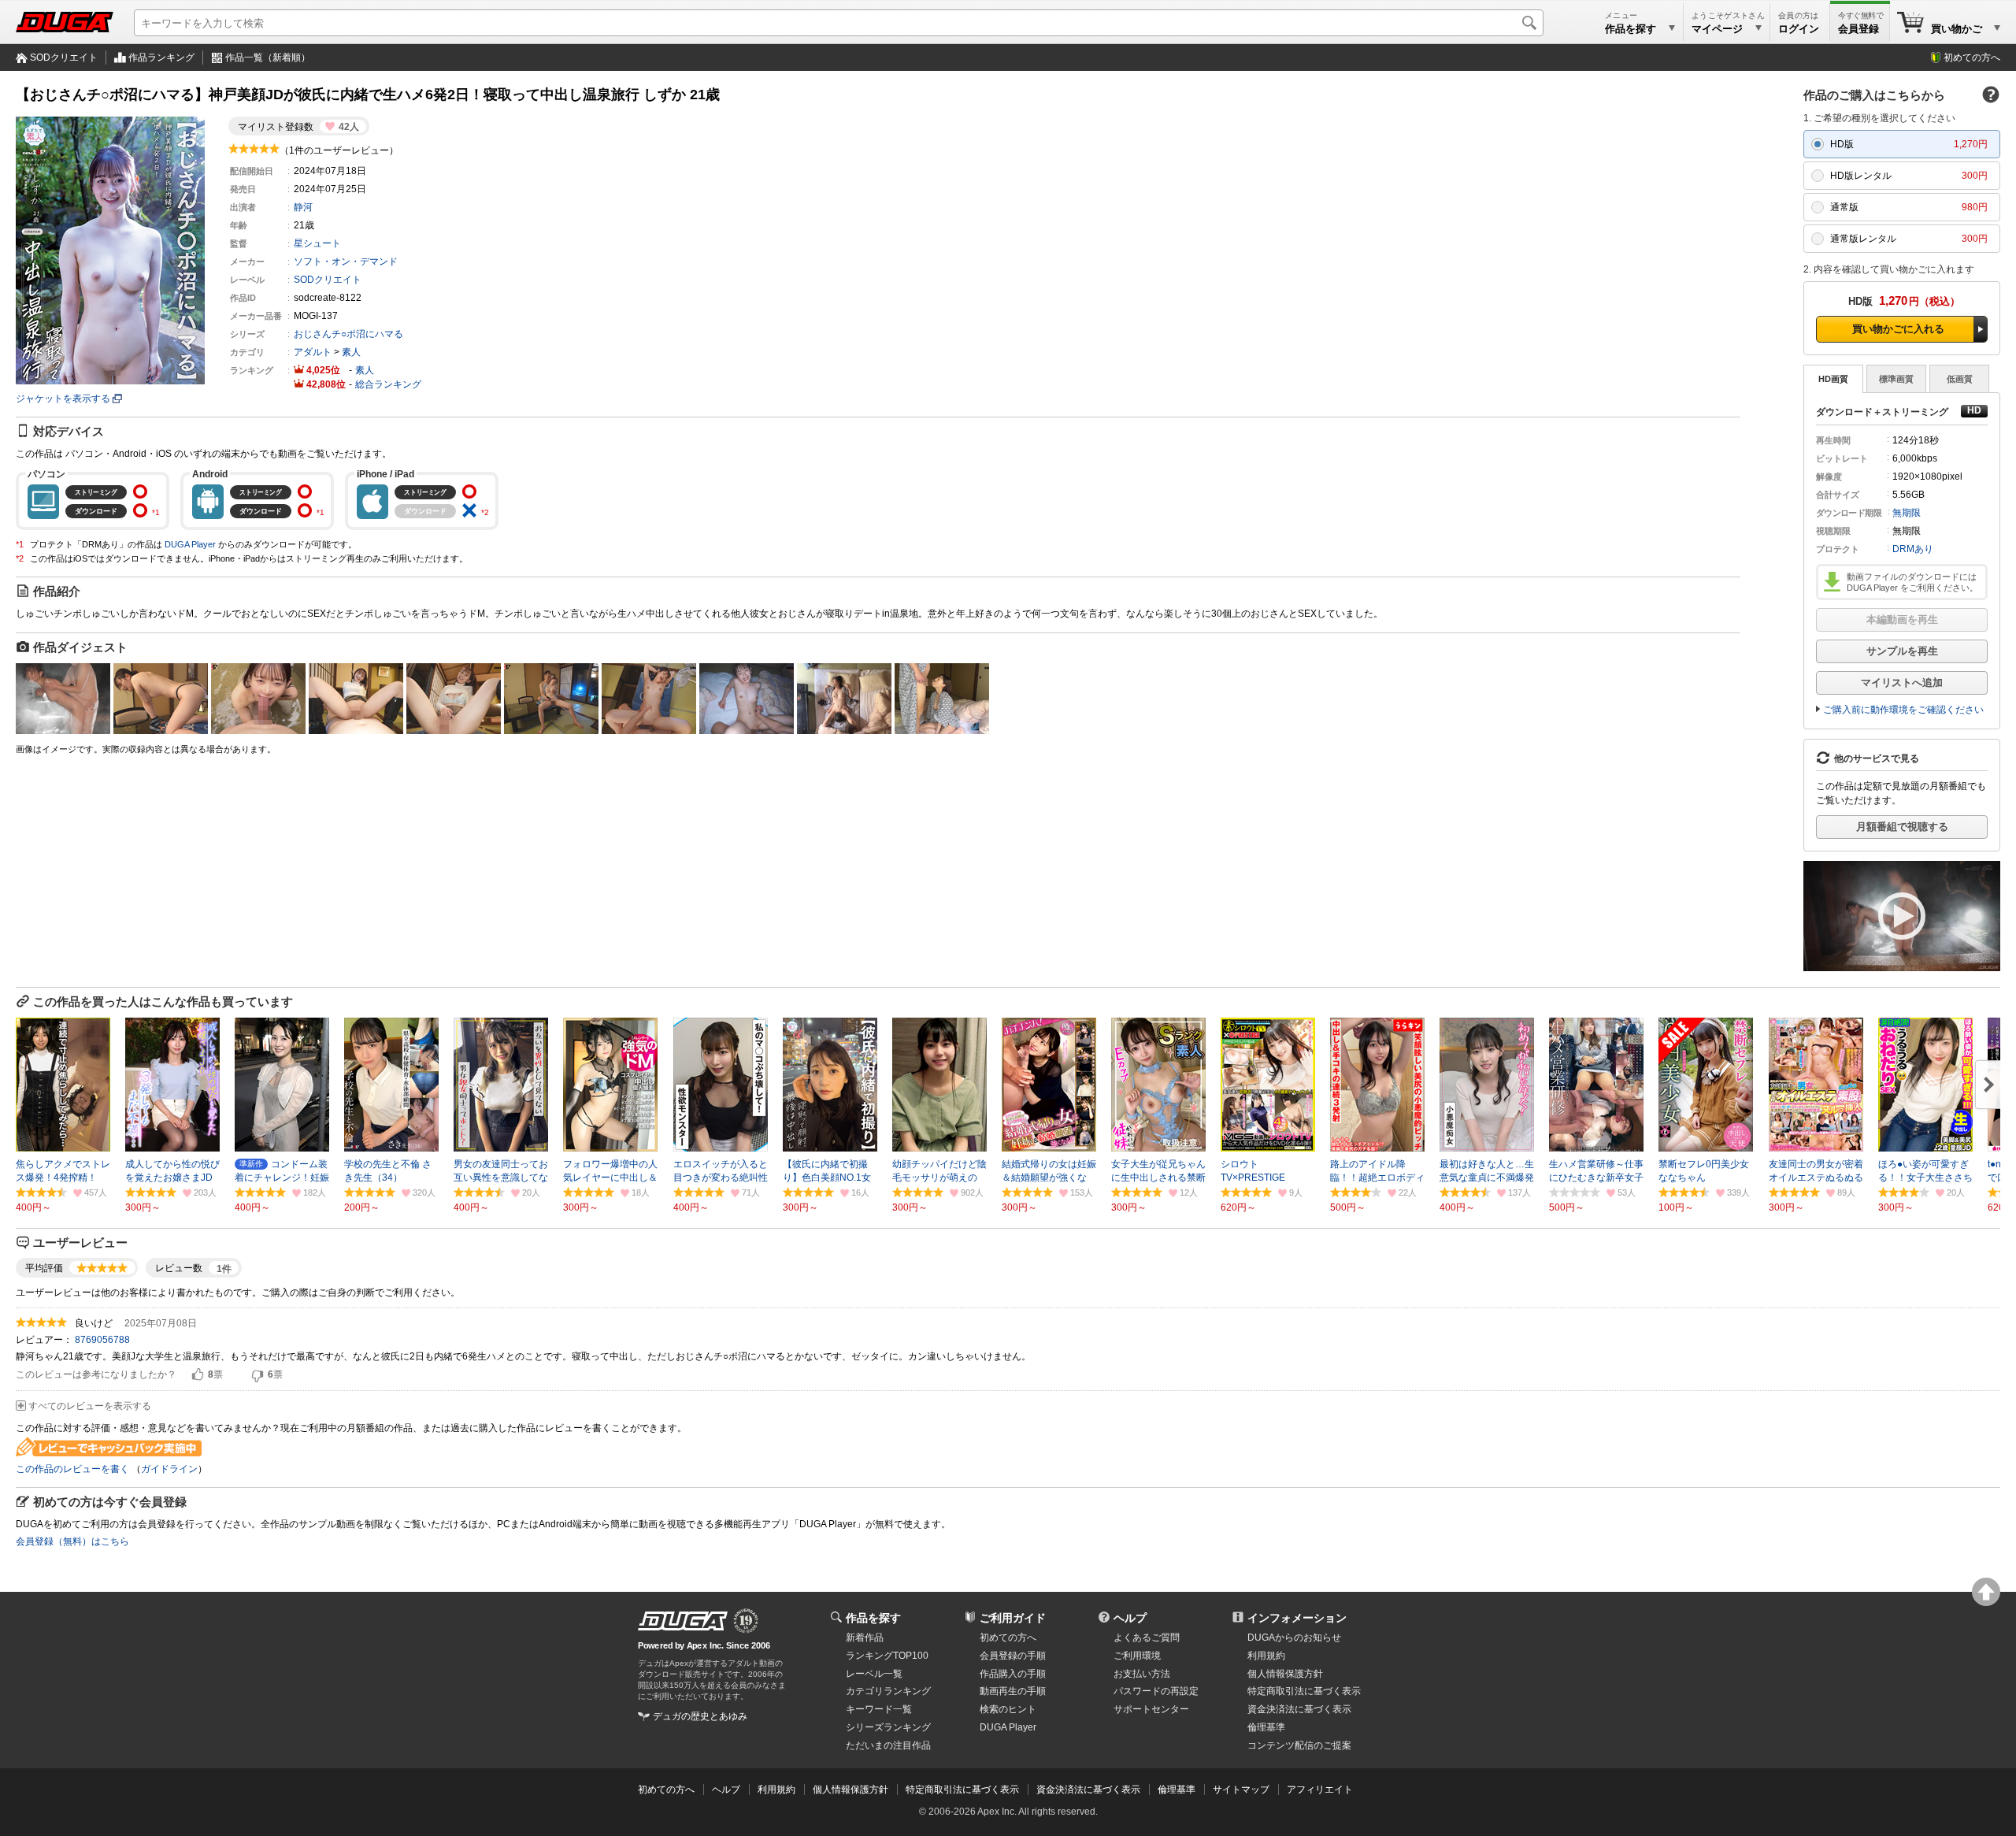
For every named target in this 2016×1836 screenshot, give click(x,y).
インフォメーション (1297, 1618)
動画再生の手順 (1013, 1691)
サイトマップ (1241, 1790)
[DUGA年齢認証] (683, 1621)
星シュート (317, 243)
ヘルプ (1130, 1618)
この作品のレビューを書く (72, 1469)
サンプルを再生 (1902, 651)
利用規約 (1266, 1656)
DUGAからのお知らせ (1294, 1638)
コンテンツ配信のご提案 (1299, 1745)
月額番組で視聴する (1902, 827)
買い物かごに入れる (1898, 329)
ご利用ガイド (1013, 1618)
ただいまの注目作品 (888, 1745)
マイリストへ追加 (1902, 682)
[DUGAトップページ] (65, 22)
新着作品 (865, 1638)
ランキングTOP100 (887, 1656)
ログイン (1799, 29)
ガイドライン (169, 1469)
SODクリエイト (64, 57)
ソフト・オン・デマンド (346, 261)
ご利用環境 (1137, 1656)
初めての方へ (1972, 57)
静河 (303, 207)
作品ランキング (161, 57)
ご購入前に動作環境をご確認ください (1903, 710)
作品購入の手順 (1013, 1674)
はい (198, 1375)
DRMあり (1913, 549)
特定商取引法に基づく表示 (962, 1790)
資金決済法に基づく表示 (1088, 1790)
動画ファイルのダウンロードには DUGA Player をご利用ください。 (1912, 582)
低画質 (1960, 379)
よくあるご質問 (1147, 1638)
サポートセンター (1151, 1709)
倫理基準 (1266, 1727)
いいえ (258, 1375)
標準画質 (1896, 379)
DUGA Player (190, 544)
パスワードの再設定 (1156, 1691)
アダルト (313, 352)
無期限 (1907, 513)
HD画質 (1833, 379)
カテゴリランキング (888, 1691)
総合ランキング (388, 384)
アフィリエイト (1320, 1790)
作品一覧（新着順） (268, 57)
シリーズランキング (888, 1727)
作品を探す (873, 1618)
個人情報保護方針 (1285, 1674)
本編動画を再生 (1902, 619)
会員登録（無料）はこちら (72, 1541)
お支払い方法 (1142, 1674)
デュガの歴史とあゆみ (700, 1716)
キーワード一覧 (879, 1709)
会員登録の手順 (1013, 1656)
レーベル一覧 (874, 1674)
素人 (351, 352)
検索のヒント (1008, 1709)
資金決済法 (1299, 1709)
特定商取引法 (1304, 1691)
